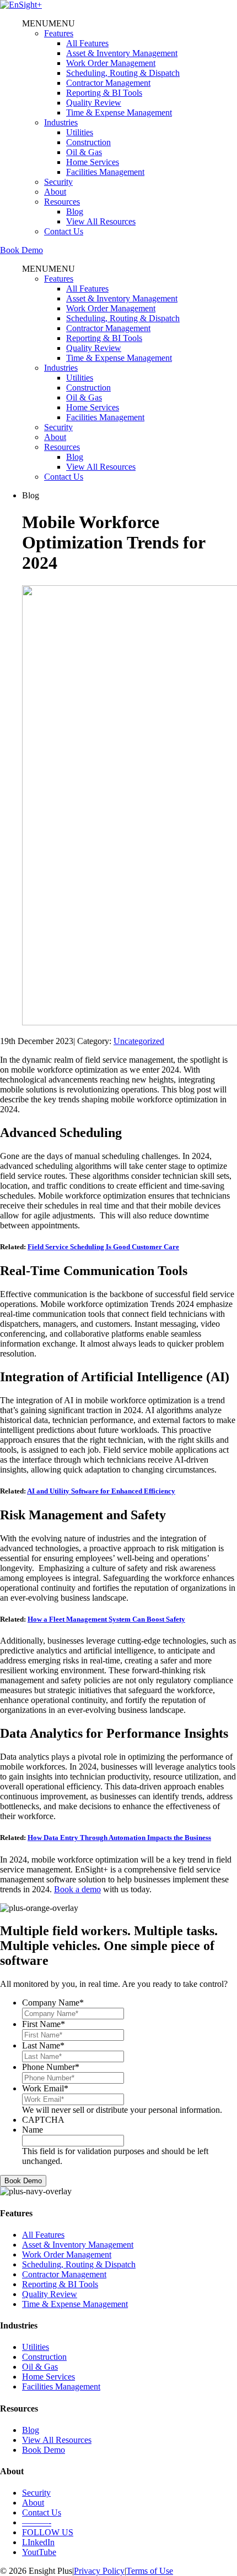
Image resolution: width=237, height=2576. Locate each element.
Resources (62, 202)
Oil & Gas (84, 152)
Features (59, 33)
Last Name (43, 2045)
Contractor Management (108, 83)
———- (37, 2522)
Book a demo (77, 1889)
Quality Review (94, 103)
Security (58, 182)
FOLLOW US (48, 2532)
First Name (44, 2024)
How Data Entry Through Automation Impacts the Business (119, 1838)
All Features (87, 43)
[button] (49, 23)
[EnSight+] (21, 5)
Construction (88, 142)
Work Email (45, 2088)
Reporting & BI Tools (104, 93)
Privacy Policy (99, 2571)
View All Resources (101, 221)
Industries (61, 122)
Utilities (80, 132)
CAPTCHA (43, 2120)
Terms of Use (150, 2571)
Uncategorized (139, 1041)
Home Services (93, 162)
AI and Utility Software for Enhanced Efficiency (101, 1491)
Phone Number (51, 2067)
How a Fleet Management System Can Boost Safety (106, 1619)
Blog (75, 212)
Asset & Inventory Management (122, 53)
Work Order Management (111, 63)
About (55, 192)
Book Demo (21, 250)
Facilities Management (105, 172)
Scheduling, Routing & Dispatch (123, 73)
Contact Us (64, 231)
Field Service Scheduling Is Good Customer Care (103, 1247)
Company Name (53, 2003)
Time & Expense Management (119, 112)
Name (33, 2130)
